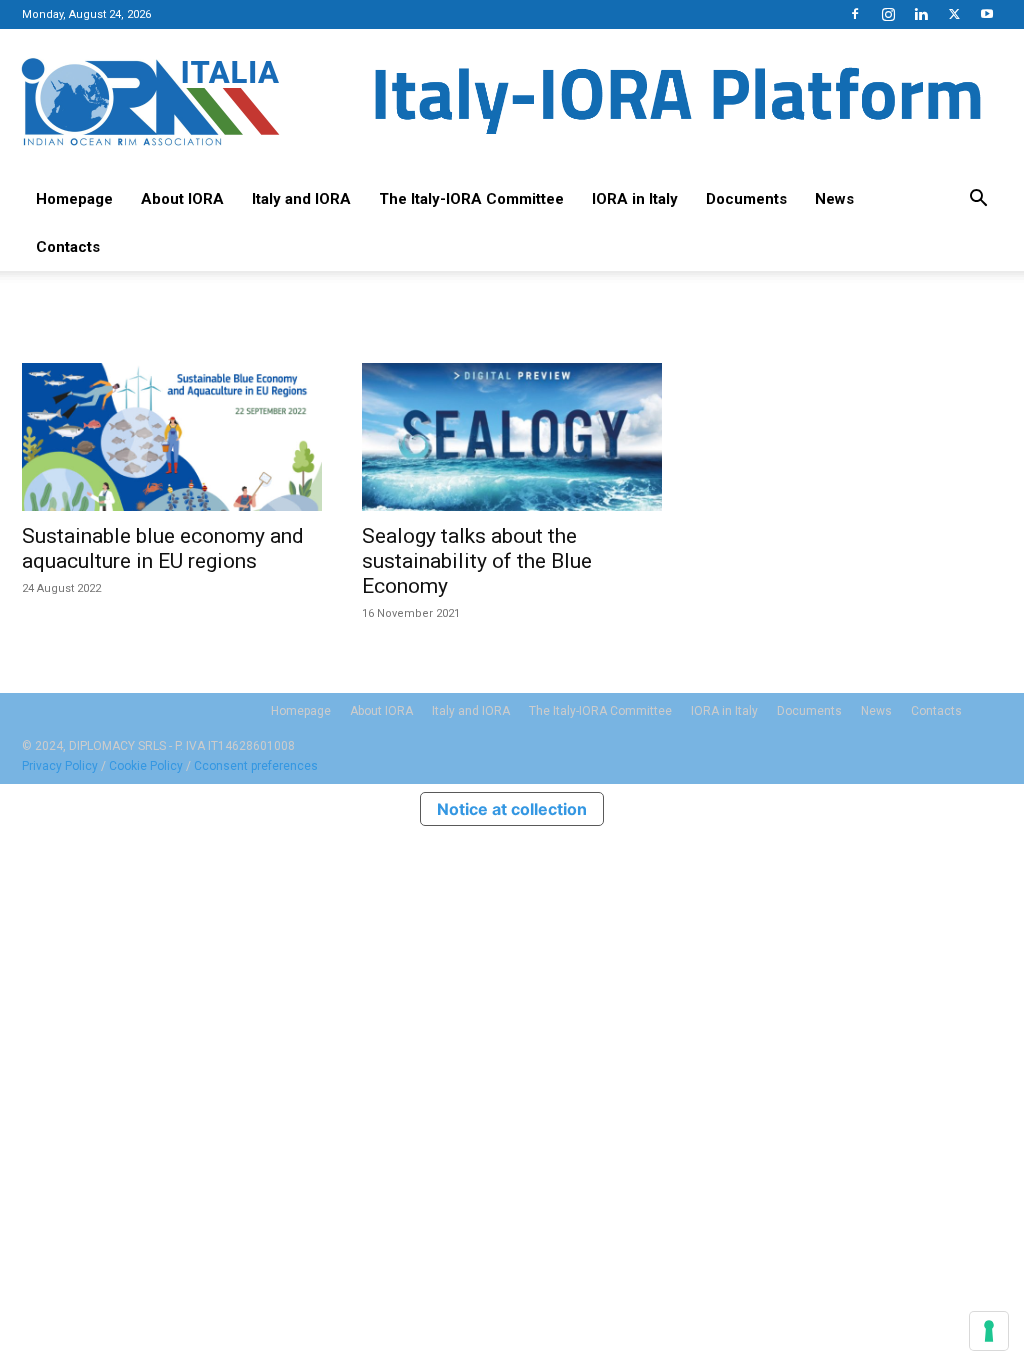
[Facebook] (855, 14)
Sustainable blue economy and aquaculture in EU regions (163, 548)
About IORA (182, 199)
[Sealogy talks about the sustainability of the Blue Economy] (512, 437)
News (834, 199)
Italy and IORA (301, 199)
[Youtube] (987, 14)
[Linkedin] (921, 14)
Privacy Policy (60, 766)
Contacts (68, 247)
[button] (978, 200)
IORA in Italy (635, 199)
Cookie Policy (146, 766)
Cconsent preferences (256, 766)
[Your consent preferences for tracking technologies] (989, 1331)
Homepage (74, 199)
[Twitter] (954, 14)
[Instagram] (888, 14)
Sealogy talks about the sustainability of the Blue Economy (477, 561)
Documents (746, 199)
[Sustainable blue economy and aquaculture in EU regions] (172, 437)
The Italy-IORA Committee (471, 199)
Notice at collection (512, 809)
